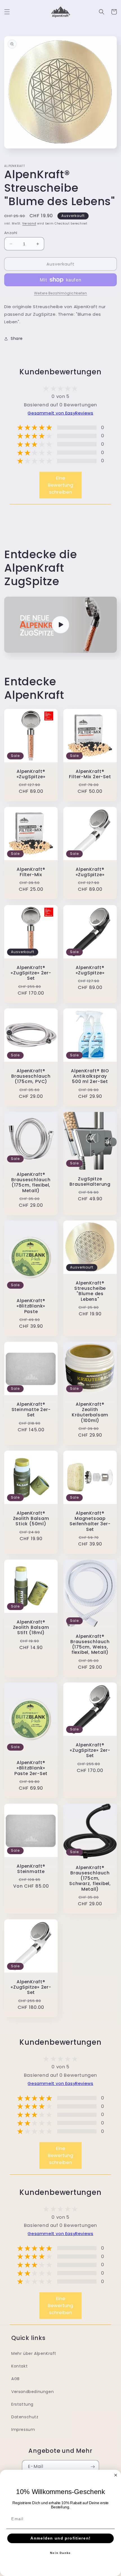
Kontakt (19, 2366)
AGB (15, 2379)
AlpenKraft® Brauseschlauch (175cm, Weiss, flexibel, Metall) (90, 1644)
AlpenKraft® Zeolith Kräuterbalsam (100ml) (90, 1412)
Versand (29, 224)
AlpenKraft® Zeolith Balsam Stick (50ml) (31, 1519)
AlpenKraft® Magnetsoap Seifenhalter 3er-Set (90, 1521)
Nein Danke (60, 2553)
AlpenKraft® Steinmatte (31, 1869)
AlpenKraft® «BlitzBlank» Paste (31, 1306)
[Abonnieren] (93, 2467)
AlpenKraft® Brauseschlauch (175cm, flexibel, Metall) (31, 1182)
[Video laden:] (60, 625)
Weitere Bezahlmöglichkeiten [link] (61, 293)
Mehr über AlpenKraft (34, 2353)
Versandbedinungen (33, 2392)
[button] (7, 12)
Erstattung (22, 2404)
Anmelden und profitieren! (60, 2539)
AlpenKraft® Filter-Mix (31, 872)
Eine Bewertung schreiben (60, 485)
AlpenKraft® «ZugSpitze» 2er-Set (31, 973)
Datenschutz (25, 2417)
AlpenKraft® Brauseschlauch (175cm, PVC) (31, 1076)
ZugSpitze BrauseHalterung (90, 1181)
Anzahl (11, 233)
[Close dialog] (116, 2475)
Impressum (23, 2430)
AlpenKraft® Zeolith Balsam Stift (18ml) (31, 1627)
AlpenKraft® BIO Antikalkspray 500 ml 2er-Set (90, 1076)
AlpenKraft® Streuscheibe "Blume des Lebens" (90, 1291)
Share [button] (17, 338)
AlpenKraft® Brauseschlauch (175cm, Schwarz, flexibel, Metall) (90, 1878)
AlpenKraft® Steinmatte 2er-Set (31, 1410)
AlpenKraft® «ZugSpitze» (31, 774)
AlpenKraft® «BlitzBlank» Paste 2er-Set (31, 1768)
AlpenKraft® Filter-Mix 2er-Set (90, 774)
